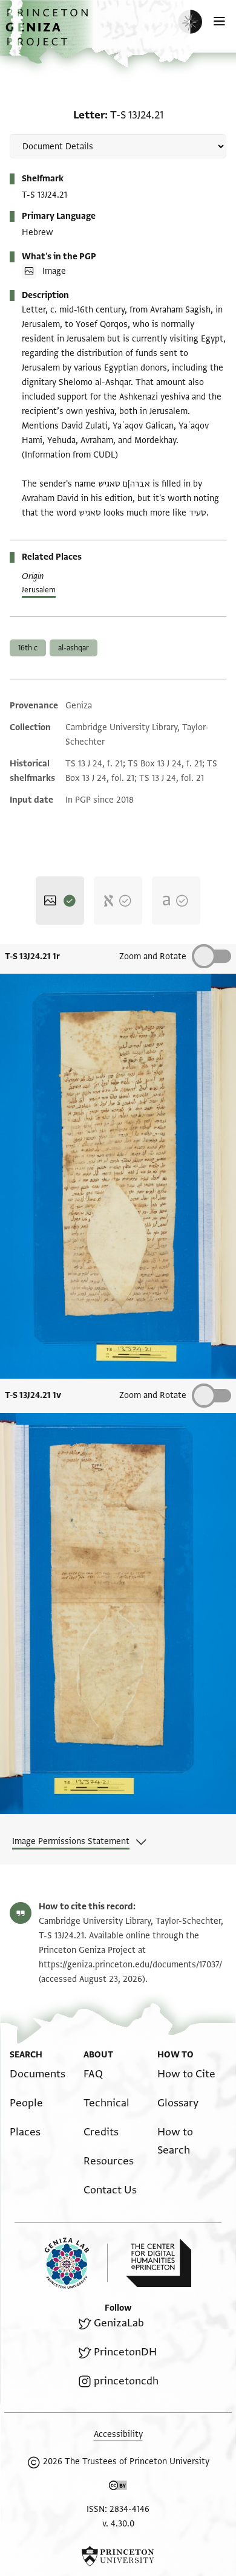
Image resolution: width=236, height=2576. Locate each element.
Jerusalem (39, 590)
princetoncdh (126, 2381)
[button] (48, 34)
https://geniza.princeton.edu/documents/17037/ (130, 1965)
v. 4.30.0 (118, 2524)
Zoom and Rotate (153, 956)
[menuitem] (38, 2074)
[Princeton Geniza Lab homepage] (76, 2263)
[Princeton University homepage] (118, 2556)
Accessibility (118, 2434)
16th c (28, 648)
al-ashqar (74, 648)
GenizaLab (119, 2323)
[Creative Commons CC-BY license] (118, 2488)
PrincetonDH (125, 2352)
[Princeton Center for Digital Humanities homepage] (159, 2263)
